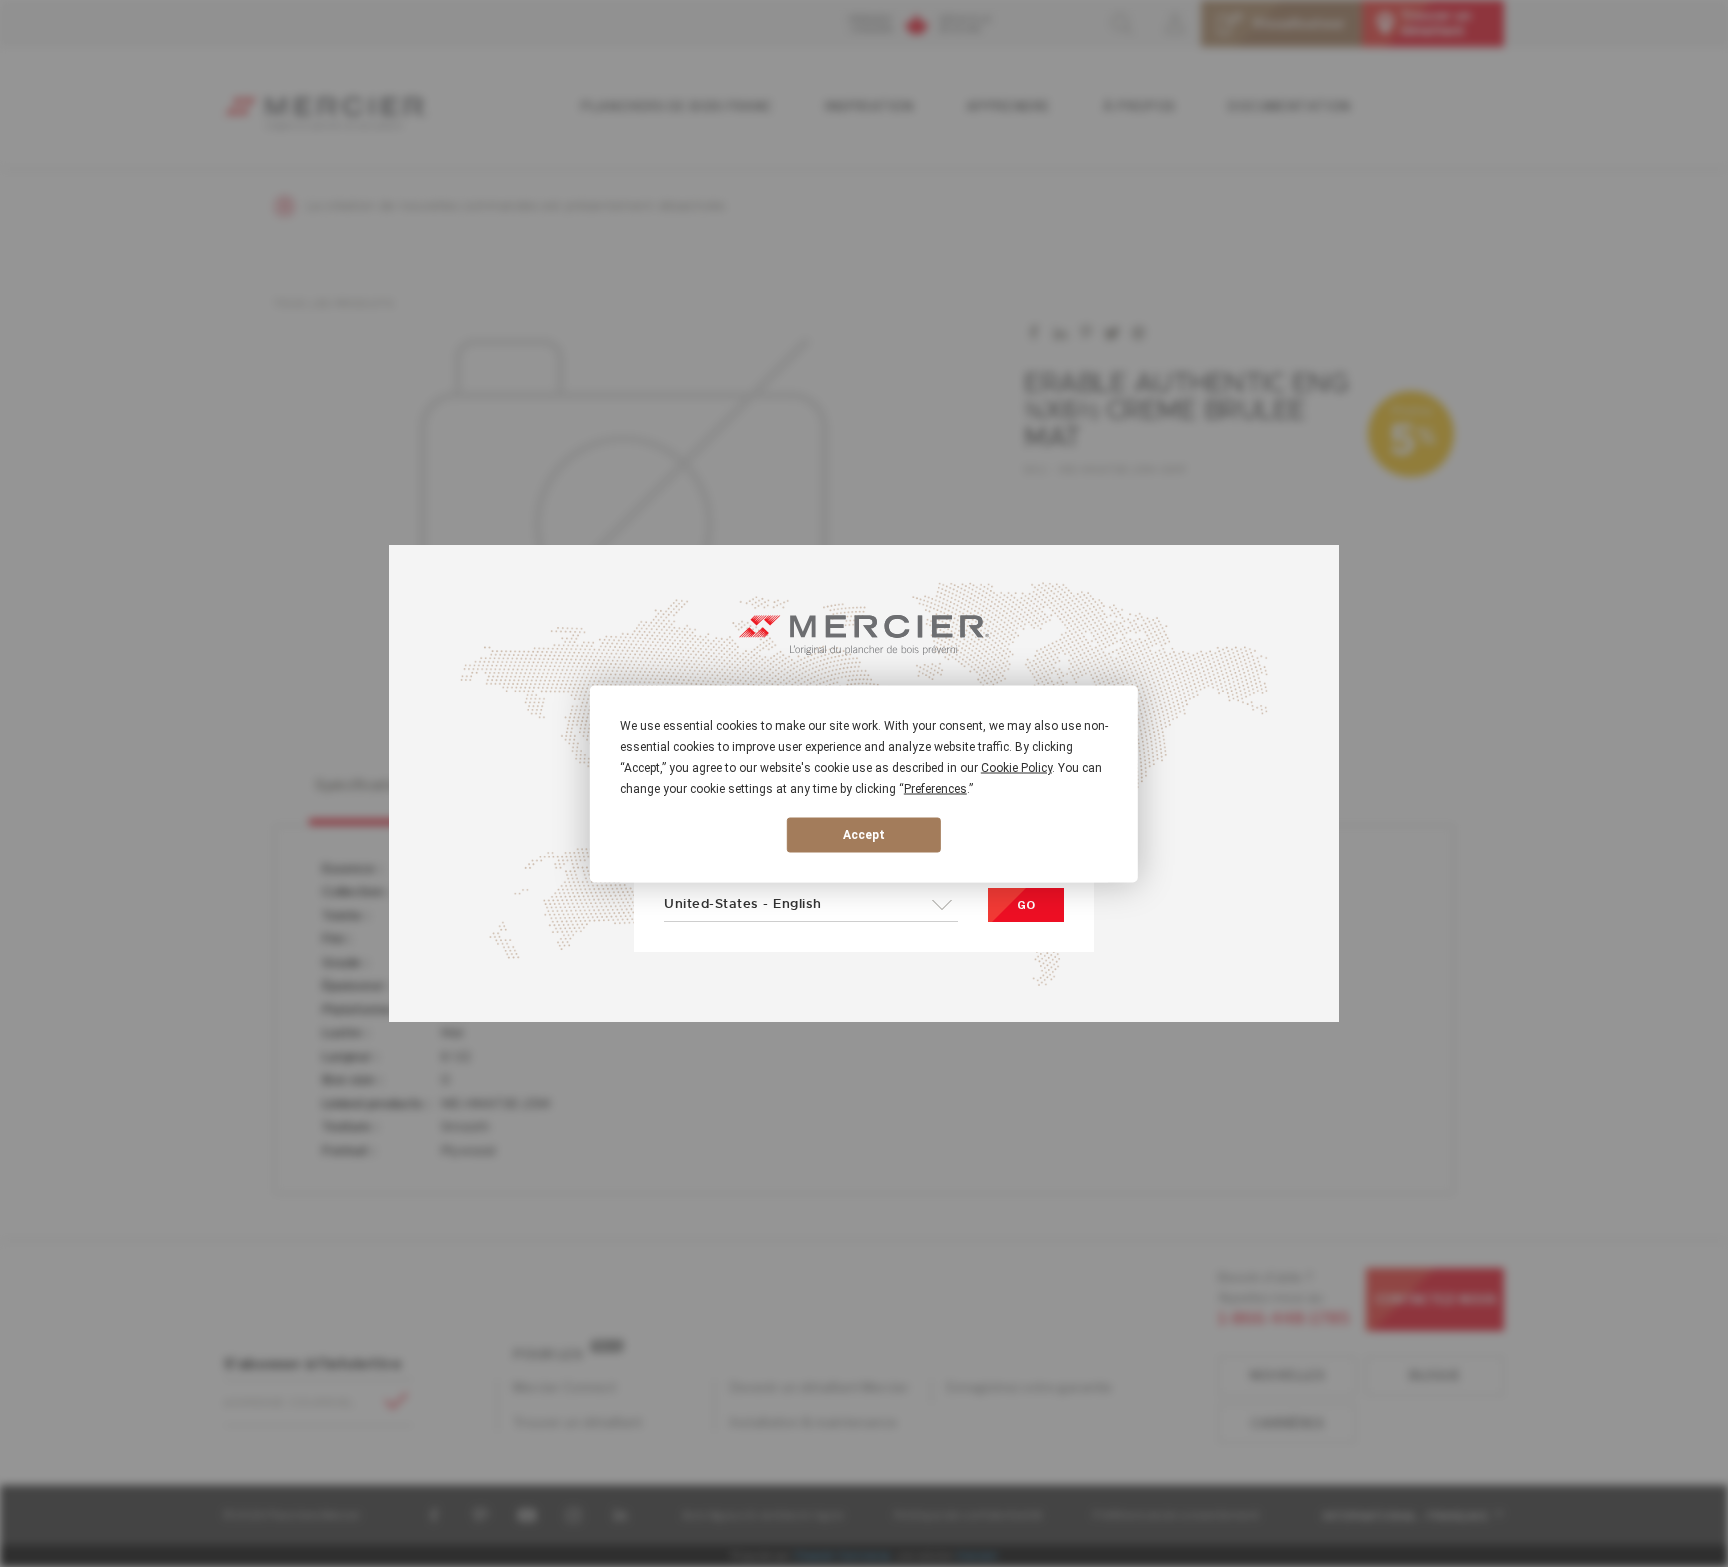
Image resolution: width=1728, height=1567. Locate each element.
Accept (864, 835)
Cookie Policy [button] (1016, 767)
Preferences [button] (935, 788)
